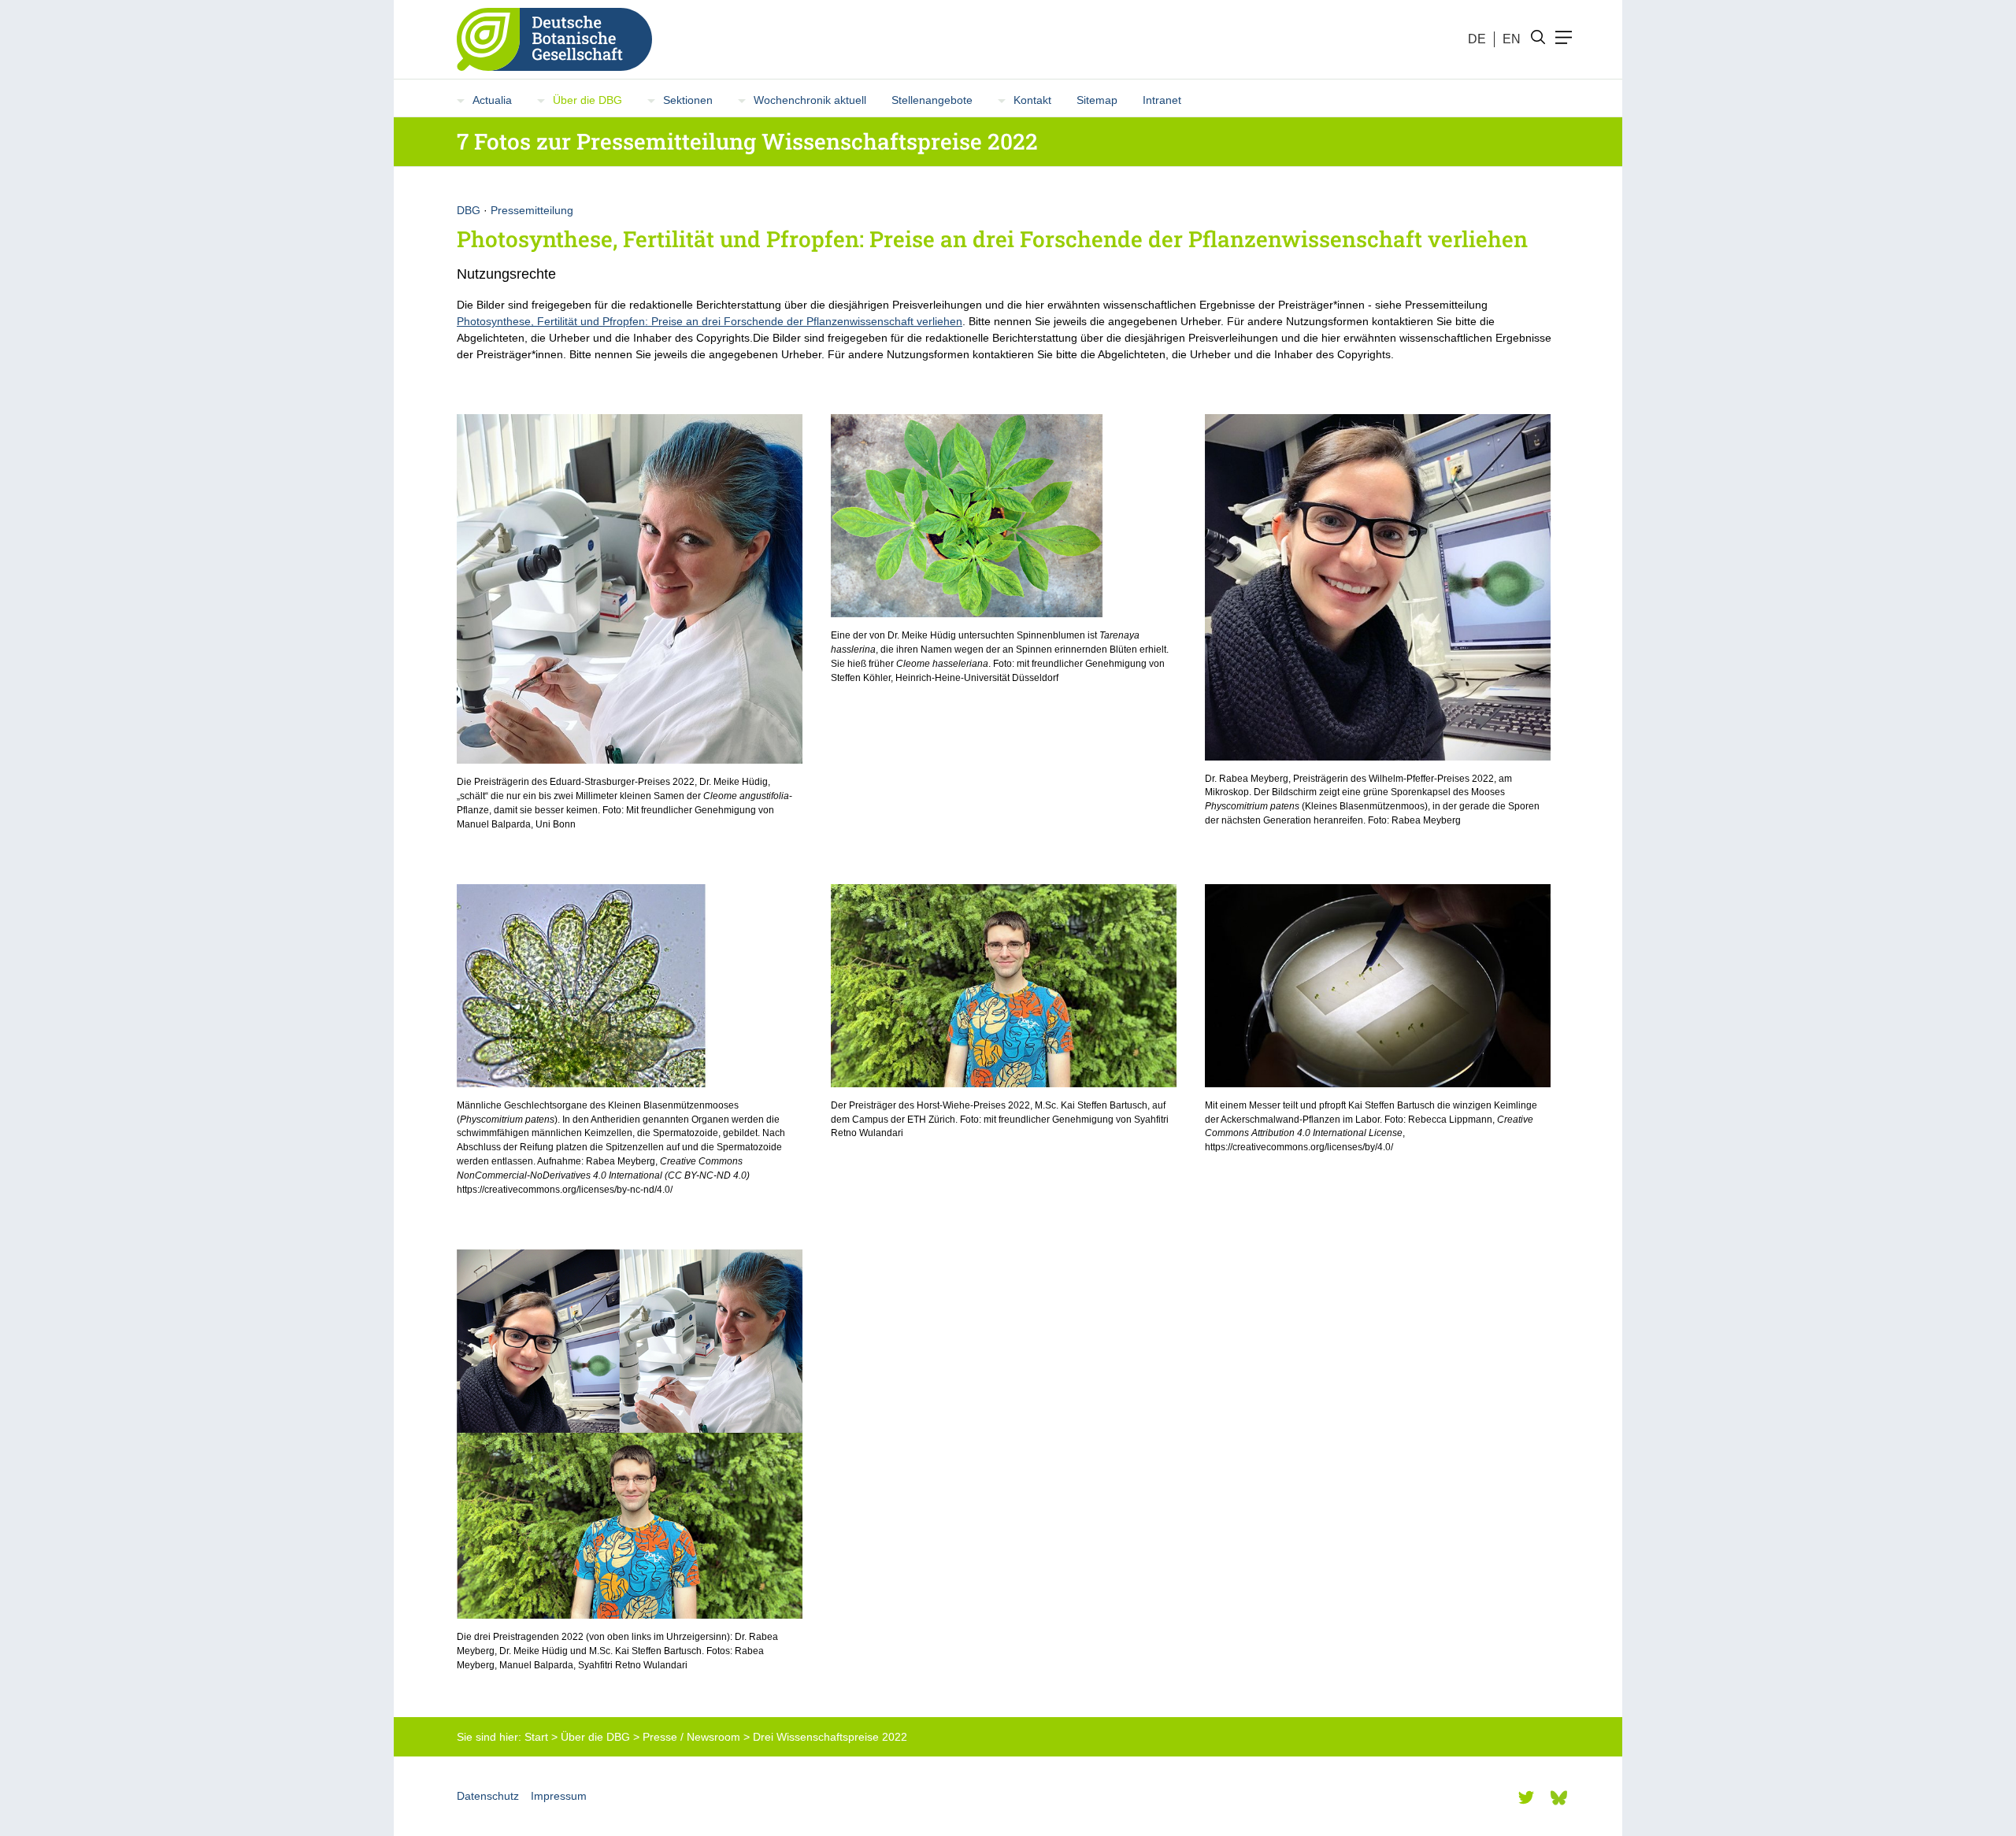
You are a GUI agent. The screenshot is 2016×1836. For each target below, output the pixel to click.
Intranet (1162, 100)
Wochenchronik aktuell (810, 100)
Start (536, 1737)
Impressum (559, 1796)
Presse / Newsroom (691, 1737)
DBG (469, 210)
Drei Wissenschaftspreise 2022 (830, 1737)
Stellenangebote (932, 100)
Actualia (492, 100)
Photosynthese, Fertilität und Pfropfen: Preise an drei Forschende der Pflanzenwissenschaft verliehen (710, 321)
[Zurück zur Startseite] (548, 39)
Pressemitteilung (532, 210)
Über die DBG (587, 100)
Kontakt (1032, 100)
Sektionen (688, 100)
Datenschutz (488, 1796)
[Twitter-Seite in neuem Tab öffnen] (1526, 1797)
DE (1477, 39)
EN (1512, 39)
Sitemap (1097, 100)
